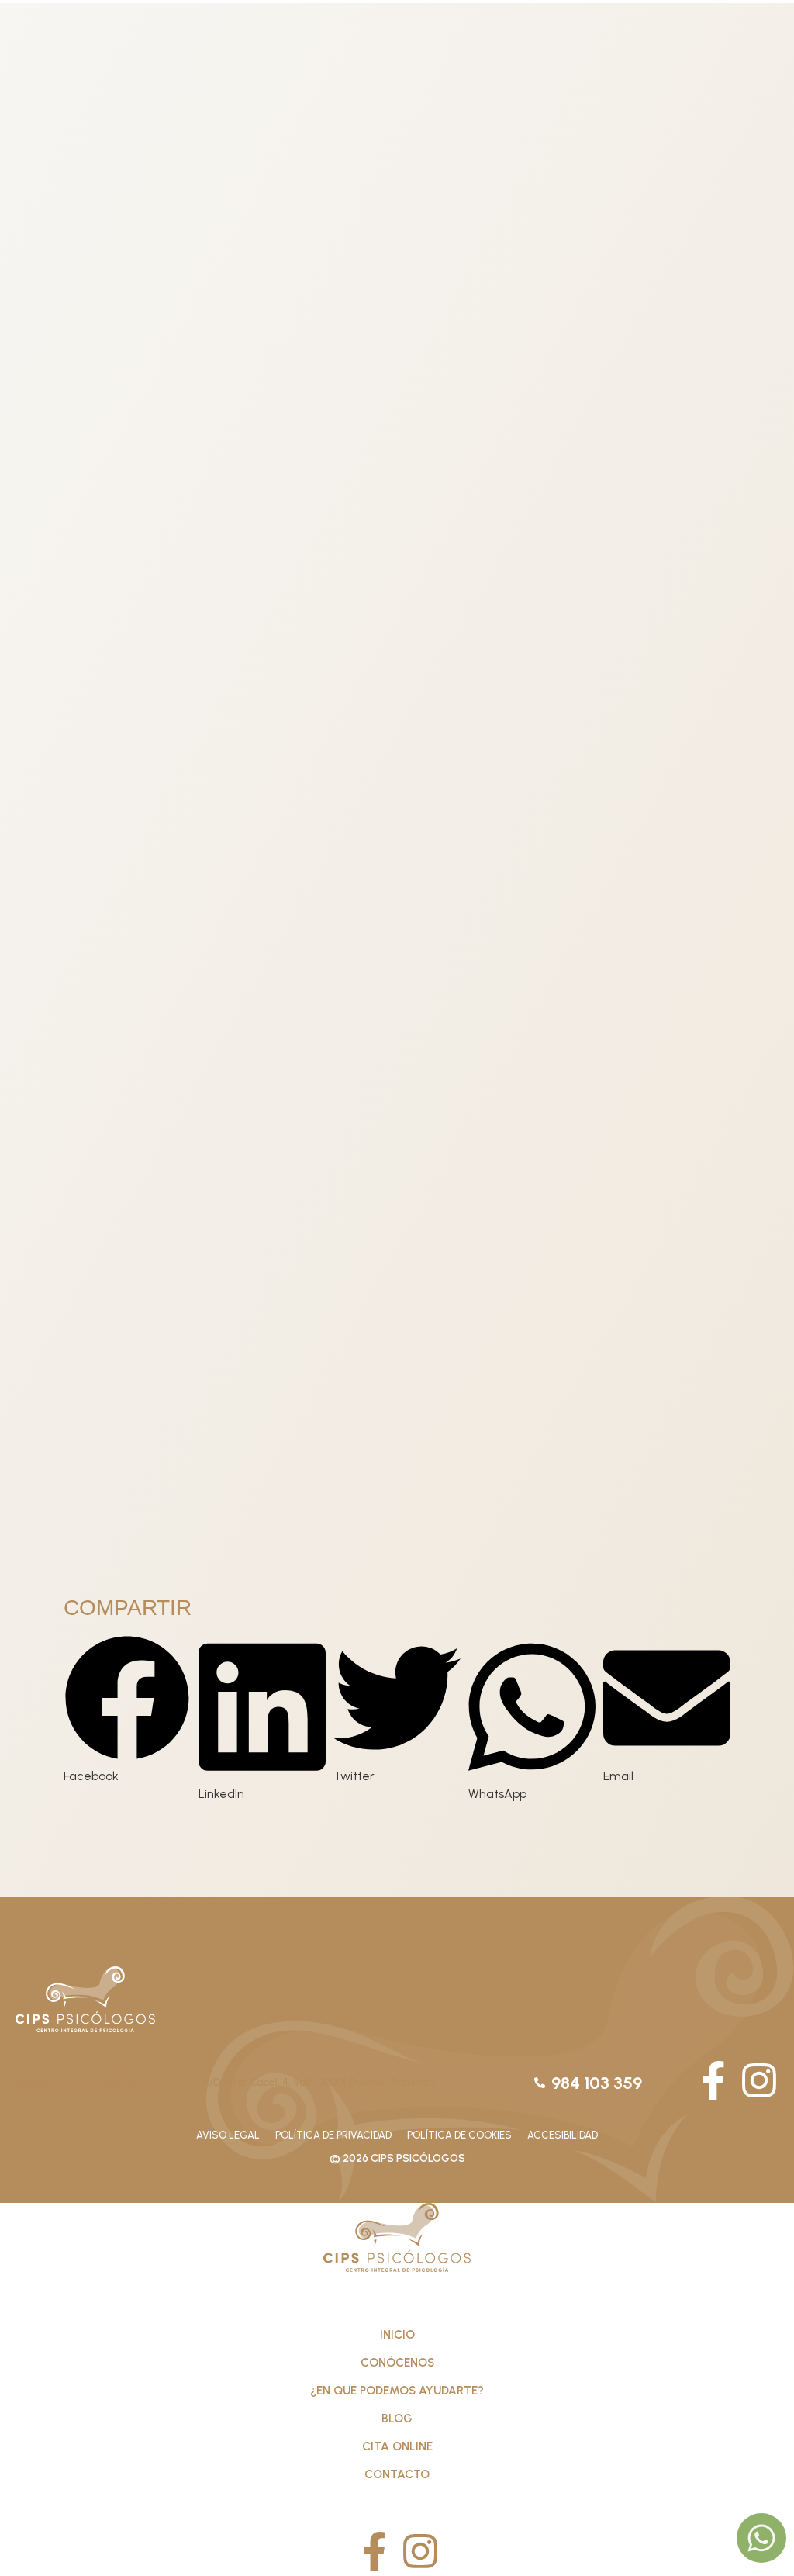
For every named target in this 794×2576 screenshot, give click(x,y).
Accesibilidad (563, 2135)
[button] (127, 1710)
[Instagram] (759, 2080)
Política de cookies (459, 2135)
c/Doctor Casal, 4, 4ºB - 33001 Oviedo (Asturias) (319, 2082)
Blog (397, 2419)
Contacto (397, 2474)
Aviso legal (228, 2135)
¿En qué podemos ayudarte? (397, 2391)
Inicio (397, 2335)
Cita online (397, 2446)
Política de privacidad (333, 2135)
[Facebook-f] (713, 2080)
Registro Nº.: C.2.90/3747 (83, 2082)
